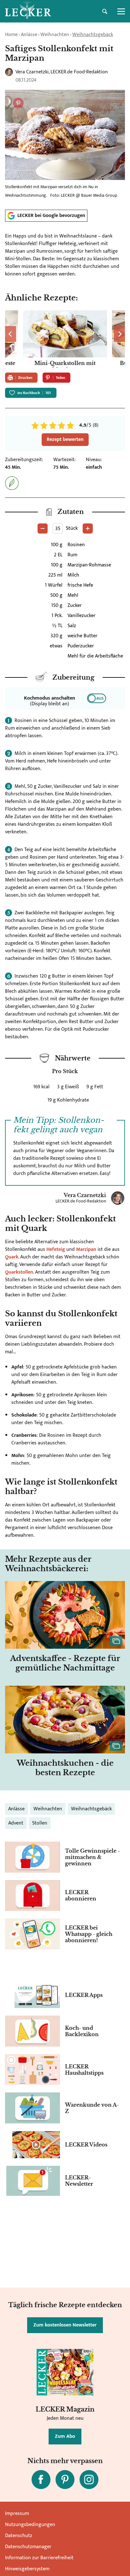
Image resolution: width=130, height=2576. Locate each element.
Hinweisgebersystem (27, 2569)
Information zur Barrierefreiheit (39, 2558)
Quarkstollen (19, 1272)
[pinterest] (65, 2480)
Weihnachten (55, 35)
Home (11, 35)
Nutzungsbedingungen (30, 2525)
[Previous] (11, 334)
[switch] (97, 698)
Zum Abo (65, 2436)
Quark (12, 1257)
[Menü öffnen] (121, 11)
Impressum (17, 2514)
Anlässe (29, 35)
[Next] (119, 334)
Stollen (40, 1823)
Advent (16, 1823)
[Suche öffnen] (105, 11)
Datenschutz (19, 2536)
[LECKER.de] (28, 11)
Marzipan (87, 1249)
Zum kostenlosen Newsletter (65, 2325)
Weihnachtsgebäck (93, 35)
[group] (65, 339)
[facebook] (41, 2480)
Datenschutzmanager (28, 2547)
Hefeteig (56, 1249)
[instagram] (89, 2480)
